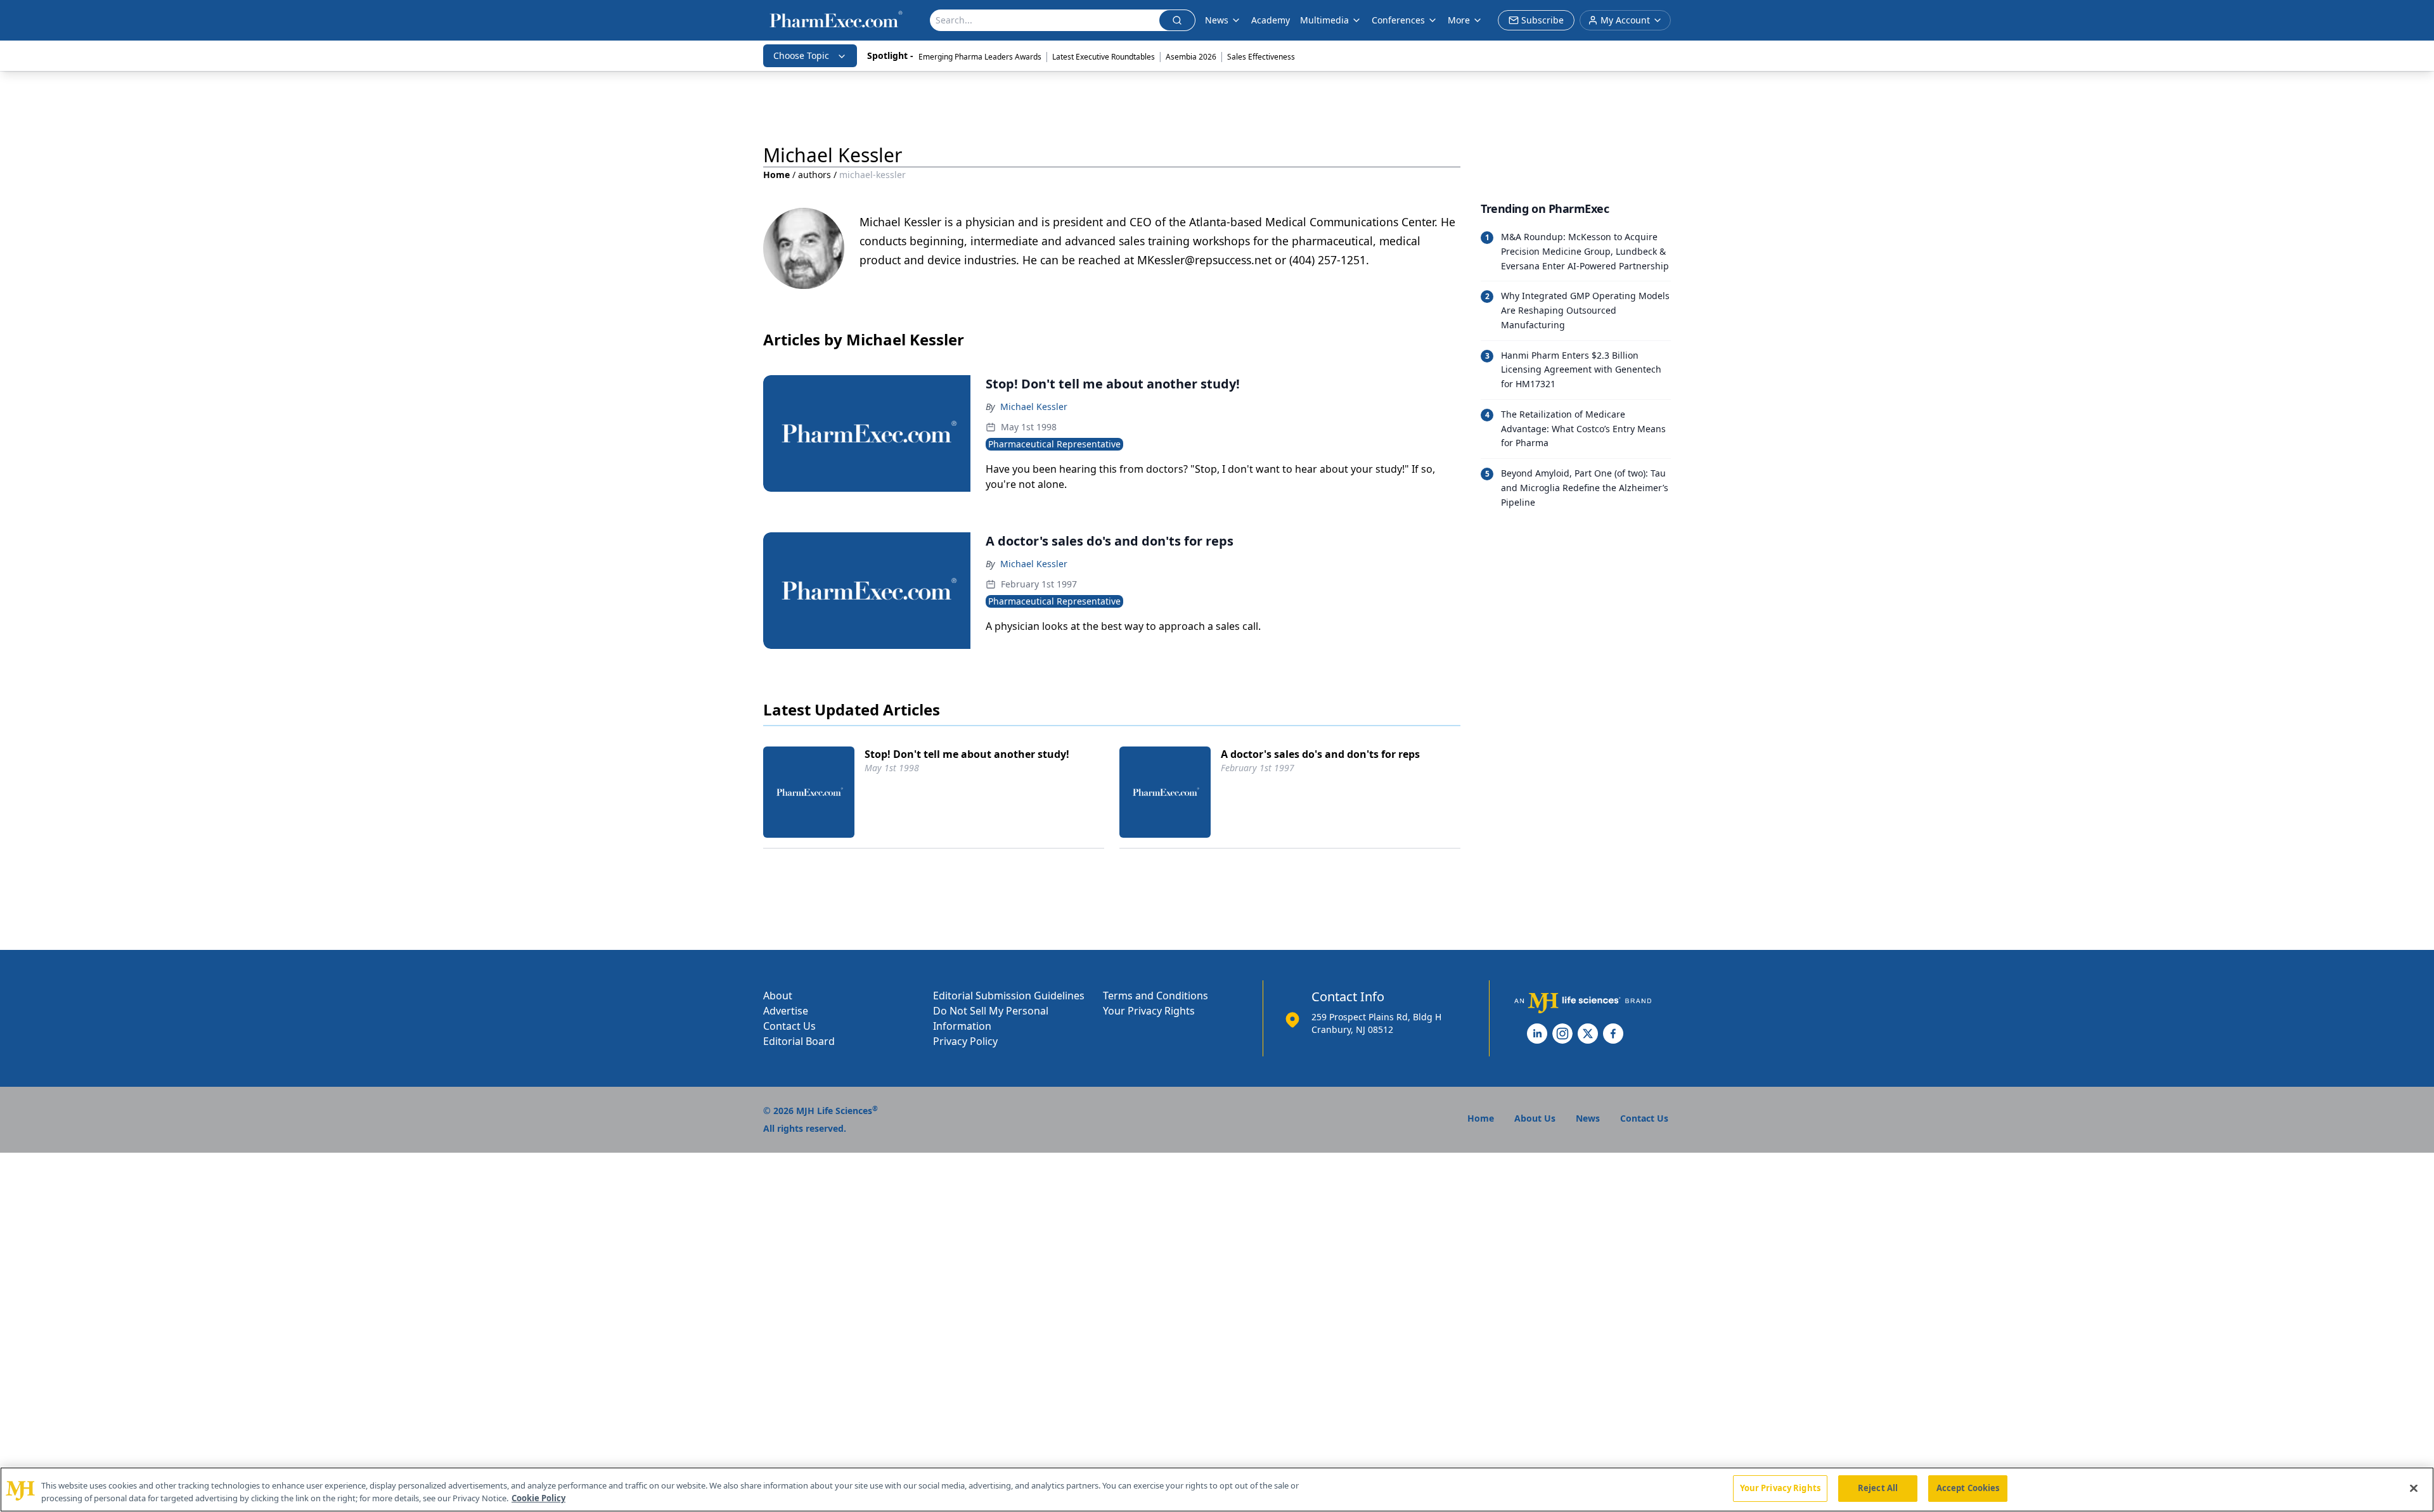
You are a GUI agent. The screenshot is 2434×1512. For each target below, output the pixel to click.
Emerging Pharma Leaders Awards (980, 57)
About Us (1535, 1118)
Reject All (1878, 1488)
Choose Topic (801, 55)
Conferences (1398, 20)
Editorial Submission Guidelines (1009, 996)
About (778, 996)
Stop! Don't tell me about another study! (967, 754)
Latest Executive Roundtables (1104, 57)
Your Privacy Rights (1149, 1011)
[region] (1217, 1490)
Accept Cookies (1968, 1488)
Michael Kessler (1034, 407)
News (1217, 20)
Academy (1271, 20)
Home (776, 175)
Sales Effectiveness (1261, 57)
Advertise (786, 1011)
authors (815, 175)
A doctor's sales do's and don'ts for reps (1320, 754)
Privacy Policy (965, 1041)
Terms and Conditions (1156, 996)
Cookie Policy (538, 1498)
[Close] (2414, 1488)
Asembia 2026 (1191, 57)
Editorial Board (799, 1041)
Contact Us (789, 1026)
